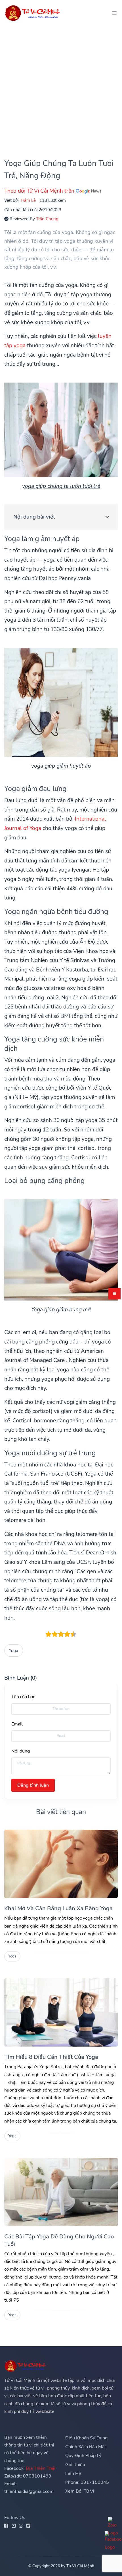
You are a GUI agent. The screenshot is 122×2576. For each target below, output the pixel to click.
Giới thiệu (75, 2465)
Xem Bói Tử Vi (80, 2491)
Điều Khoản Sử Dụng (86, 2438)
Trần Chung (47, 219)
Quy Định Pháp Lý (83, 2456)
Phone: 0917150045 (87, 2482)
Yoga (13, 1650)
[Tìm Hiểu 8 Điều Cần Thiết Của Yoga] (61, 2012)
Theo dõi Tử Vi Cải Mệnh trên (40, 191)
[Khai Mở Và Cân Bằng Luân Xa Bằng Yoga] (61, 1864)
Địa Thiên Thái (41, 2468)
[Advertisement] (61, 87)
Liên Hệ (73, 2474)
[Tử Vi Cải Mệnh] (33, 13)
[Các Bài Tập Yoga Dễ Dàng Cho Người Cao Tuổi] (61, 2192)
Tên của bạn (23, 1697)
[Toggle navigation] (113, 13)
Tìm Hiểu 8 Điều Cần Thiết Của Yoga (51, 2057)
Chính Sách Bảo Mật (86, 2447)
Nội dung (21, 1751)
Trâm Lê (28, 200)
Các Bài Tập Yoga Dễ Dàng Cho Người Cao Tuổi (59, 2240)
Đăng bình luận (33, 1785)
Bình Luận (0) (21, 1678)
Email (17, 1724)
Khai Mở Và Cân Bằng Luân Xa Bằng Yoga (58, 1908)
